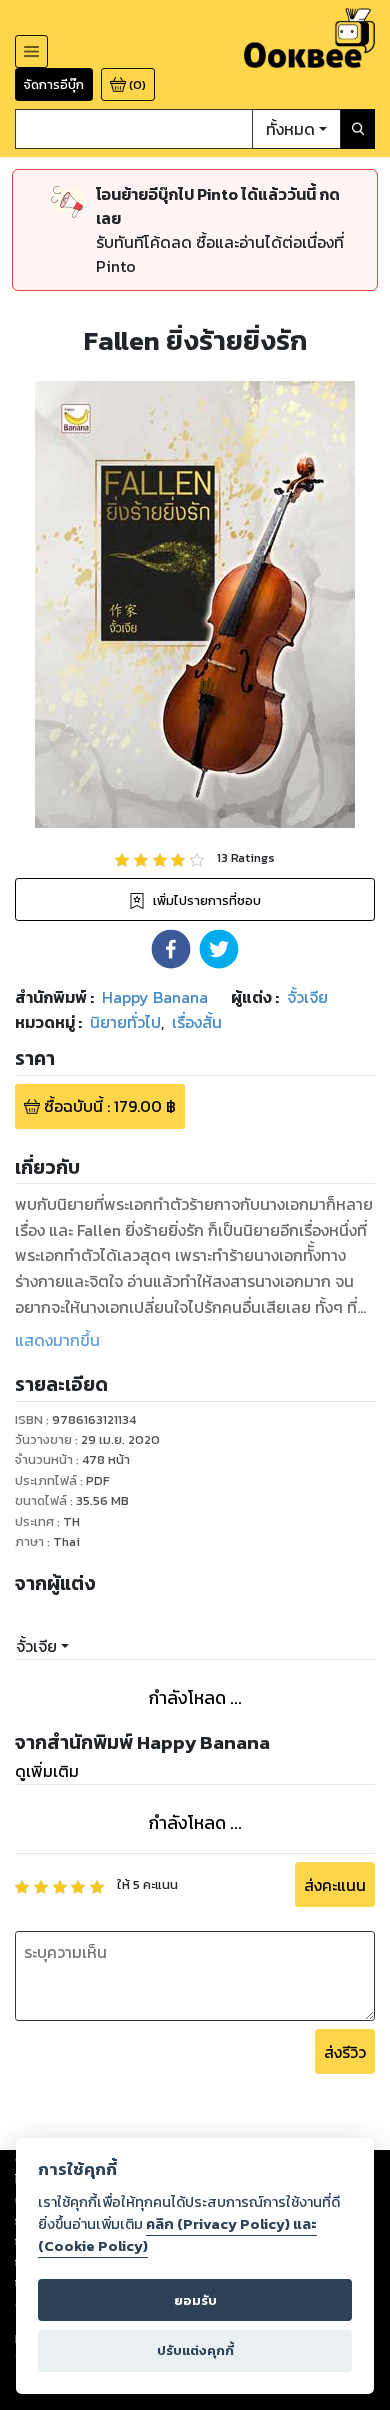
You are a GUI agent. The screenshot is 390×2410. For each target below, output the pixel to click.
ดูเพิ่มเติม (47, 1771)
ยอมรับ (195, 2300)
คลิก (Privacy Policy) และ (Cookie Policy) (177, 2235)
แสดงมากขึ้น (57, 1340)
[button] (171, 949)
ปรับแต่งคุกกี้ (195, 2350)
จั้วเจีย (36, 1646)
